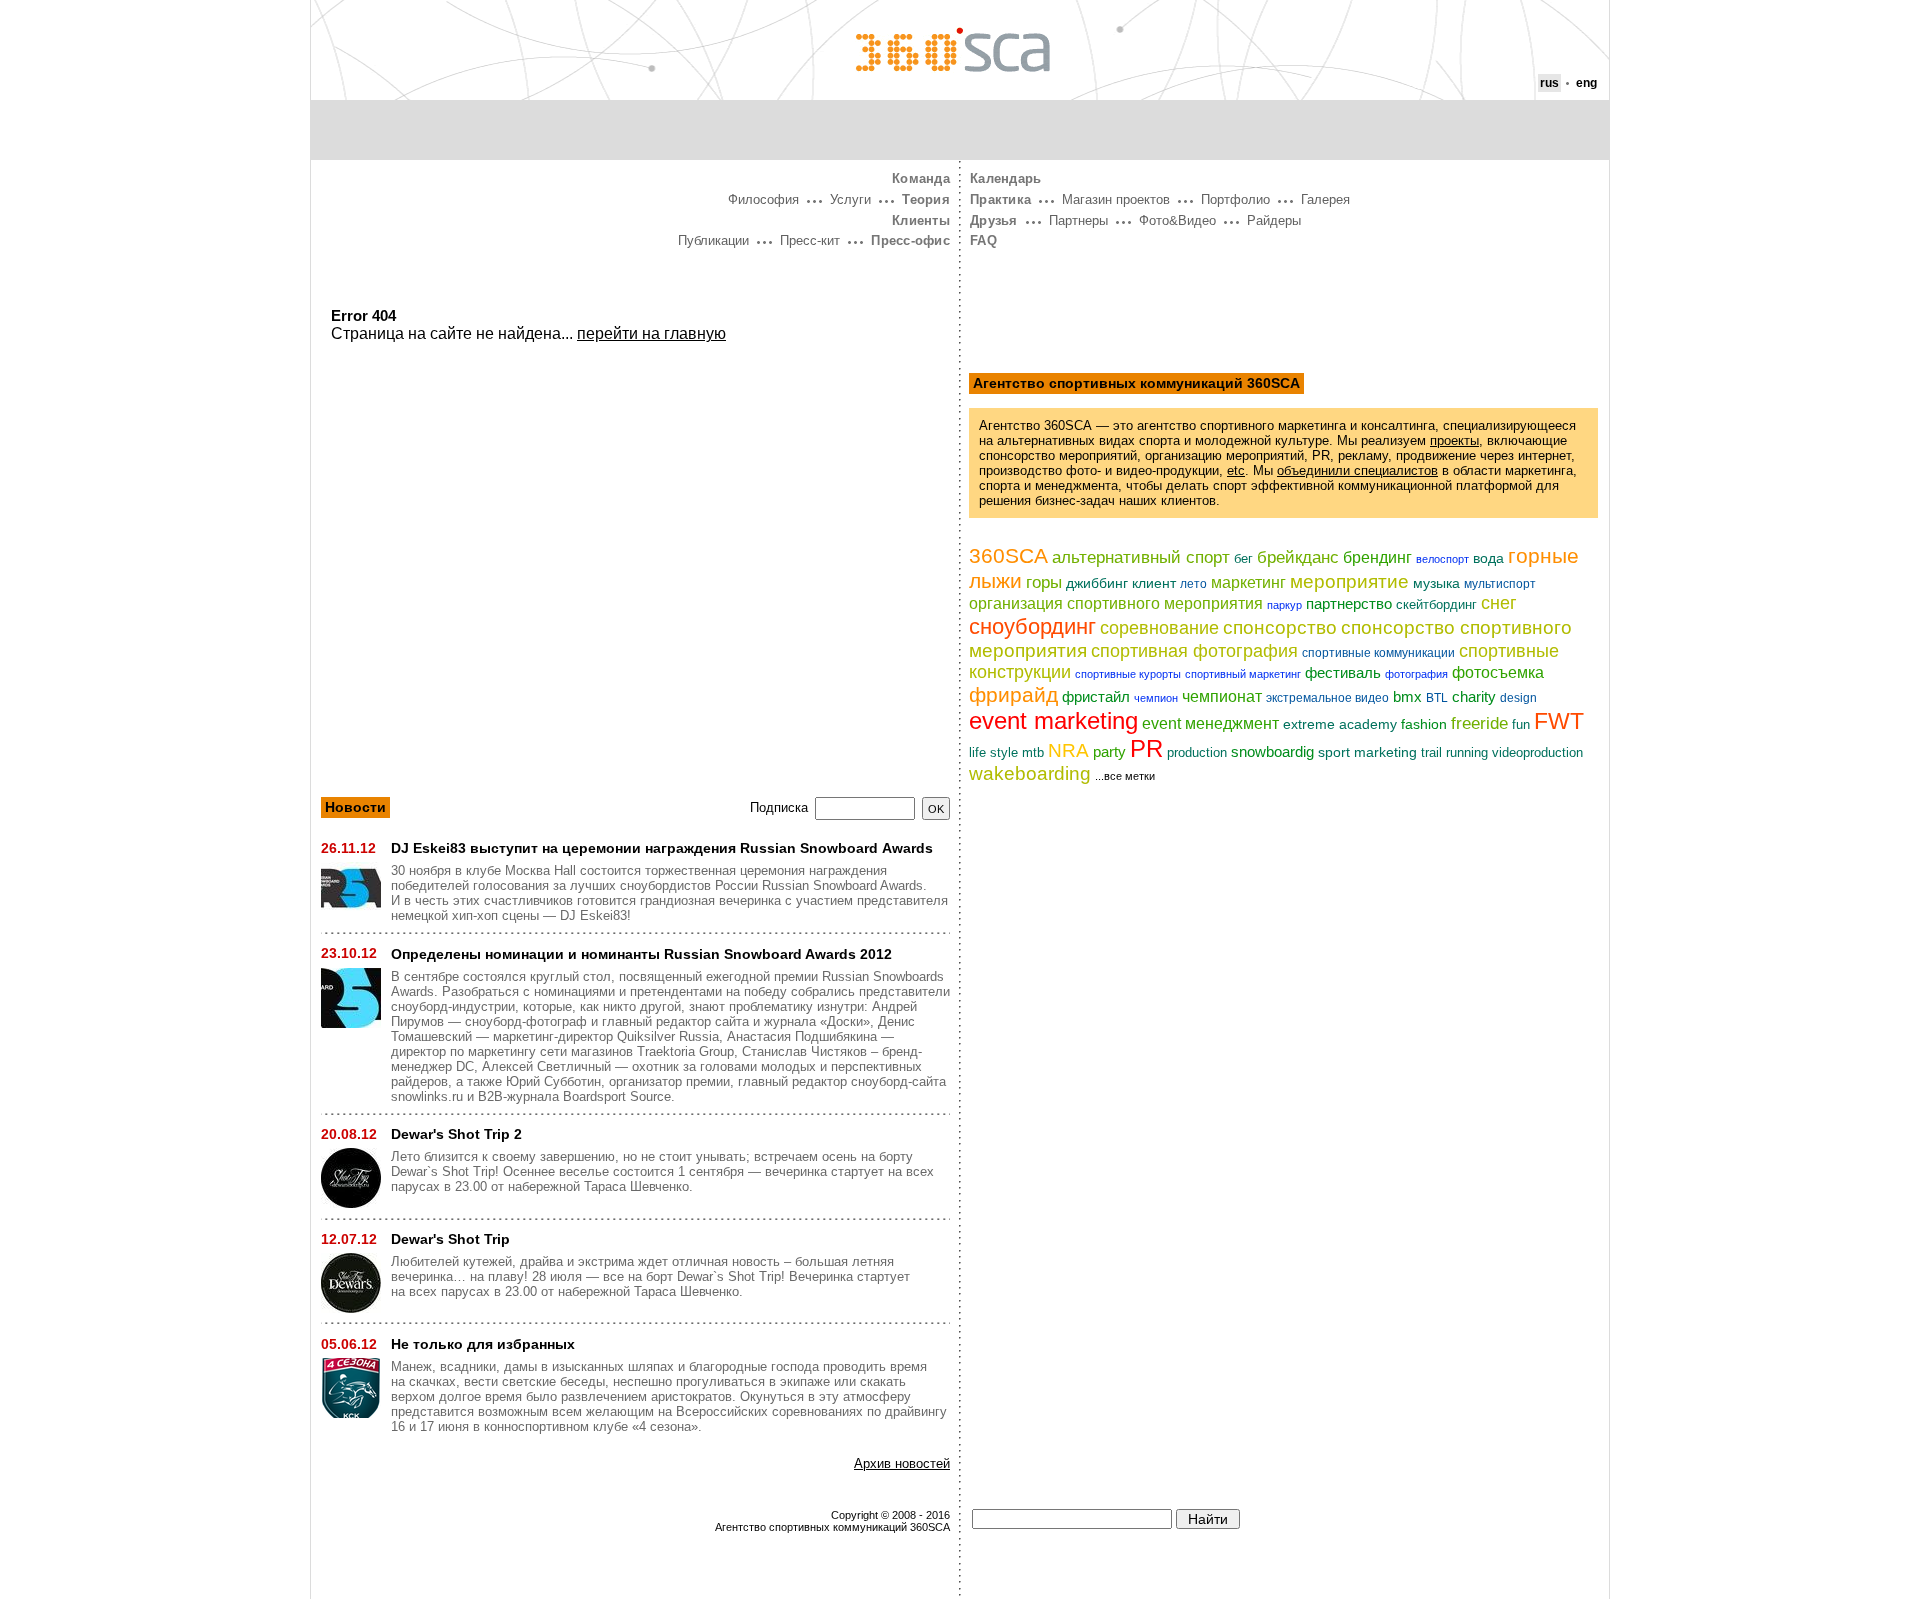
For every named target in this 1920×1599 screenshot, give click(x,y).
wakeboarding (1030, 773)
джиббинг (1097, 583)
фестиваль (1343, 673)
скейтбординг (1436, 604)
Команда (921, 178)
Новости (355, 807)
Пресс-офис (910, 240)
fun (1521, 725)
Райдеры (1274, 220)
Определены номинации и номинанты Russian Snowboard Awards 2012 (641, 954)
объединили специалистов (1357, 470)
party (1109, 751)
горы (1044, 582)
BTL (1437, 698)
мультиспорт (1500, 584)
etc (1236, 470)
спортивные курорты (1128, 674)
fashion (1424, 724)
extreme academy (1340, 724)
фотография (1416, 674)
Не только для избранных (483, 1344)
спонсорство (1280, 627)
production (1197, 752)
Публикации (713, 240)
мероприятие (1349, 581)
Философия (763, 199)
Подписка (779, 808)
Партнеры (1078, 220)
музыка (1436, 583)
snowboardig (1272, 752)
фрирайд (1013, 694)
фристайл (1096, 697)
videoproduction (1537, 752)
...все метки (1125, 776)
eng (1586, 83)
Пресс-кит (810, 240)
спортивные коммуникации (1378, 653)
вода (1488, 558)
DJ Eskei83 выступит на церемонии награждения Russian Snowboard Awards (662, 848)
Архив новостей (902, 1463)
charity (1474, 696)
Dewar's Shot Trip (450, 1239)
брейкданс (1298, 557)
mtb (1033, 753)
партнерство (1349, 604)
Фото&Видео (1177, 220)
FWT (1559, 721)
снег (1499, 603)
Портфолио (1235, 199)
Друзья (994, 220)
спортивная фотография (1194, 651)
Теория (926, 199)
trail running (1454, 753)
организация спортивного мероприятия (1116, 603)
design (1518, 698)
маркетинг (1248, 582)
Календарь (1005, 178)
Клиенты (921, 220)
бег (1243, 559)
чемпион (1156, 698)
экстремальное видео (1327, 698)
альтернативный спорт (1141, 557)
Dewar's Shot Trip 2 (456, 1134)
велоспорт (1442, 559)
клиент (1154, 583)
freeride (1479, 723)
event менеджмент (1210, 723)
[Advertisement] (635, 529)
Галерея (1325, 199)
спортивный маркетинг (1243, 674)
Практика (1000, 199)
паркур (1284, 605)
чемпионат (1222, 696)
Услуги (850, 199)
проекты (1454, 440)
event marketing (1053, 720)
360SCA (1008, 556)
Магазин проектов (1116, 199)
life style (993, 752)
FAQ (983, 240)
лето (1193, 584)
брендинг (1377, 557)
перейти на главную (651, 333)
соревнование (1159, 628)
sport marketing (1367, 752)
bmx (1407, 697)
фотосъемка (1498, 672)
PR (1146, 748)
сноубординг (1032, 626)
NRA (1068, 750)
